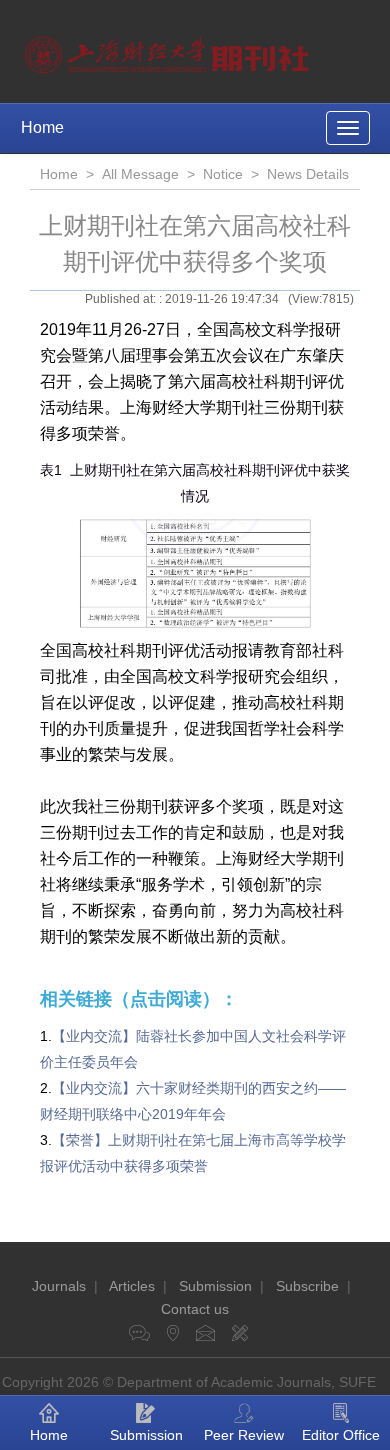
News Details (308, 174)
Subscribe (307, 1286)
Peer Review (244, 1435)
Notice (223, 174)
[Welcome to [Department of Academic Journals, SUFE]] (169, 50)
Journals (59, 1286)
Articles (132, 1286)
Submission (215, 1286)
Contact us (195, 1309)
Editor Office (341, 1435)
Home (42, 127)
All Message (140, 174)
